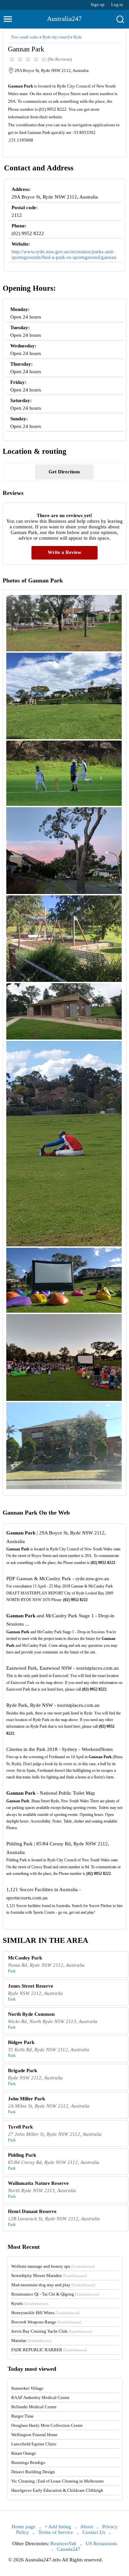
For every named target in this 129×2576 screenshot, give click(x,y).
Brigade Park (22, 2070)
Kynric (30, 2303)
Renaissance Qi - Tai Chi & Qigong (55, 2294)
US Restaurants (101, 2544)
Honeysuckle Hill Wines (45, 2313)
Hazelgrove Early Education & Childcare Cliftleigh (57, 2490)
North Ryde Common (31, 2014)
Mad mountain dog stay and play (53, 2285)
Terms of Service (56, 2532)
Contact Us (94, 2532)
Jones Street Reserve (31, 1986)
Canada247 (69, 2549)
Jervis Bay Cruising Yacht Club (52, 2331)
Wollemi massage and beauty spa (53, 2266)
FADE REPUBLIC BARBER (49, 2350)
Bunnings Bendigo (28, 2462)
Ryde (78, 37)
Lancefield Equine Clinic (34, 2444)
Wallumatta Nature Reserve (38, 2183)
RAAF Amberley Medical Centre (40, 2397)
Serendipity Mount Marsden (49, 2276)
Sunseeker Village (27, 2388)
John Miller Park (26, 2099)
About (86, 2527)
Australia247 (64, 19)
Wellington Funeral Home (34, 2435)
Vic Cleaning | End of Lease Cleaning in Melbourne (58, 2481)
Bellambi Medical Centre (34, 2407)
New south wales (25, 37)
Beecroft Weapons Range (46, 2322)
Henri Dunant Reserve (32, 2211)
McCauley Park (25, 1958)
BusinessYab (63, 2544)
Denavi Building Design (33, 2472)
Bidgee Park (21, 2042)
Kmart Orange (24, 2453)
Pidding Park (22, 2155)
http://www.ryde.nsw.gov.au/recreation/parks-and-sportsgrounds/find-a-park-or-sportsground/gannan (64, 254)
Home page (23, 2527)
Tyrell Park (20, 2127)
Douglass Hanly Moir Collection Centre (47, 2425)
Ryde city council (56, 37)
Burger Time (22, 2416)
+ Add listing (58, 2527)
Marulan (31, 2340)
